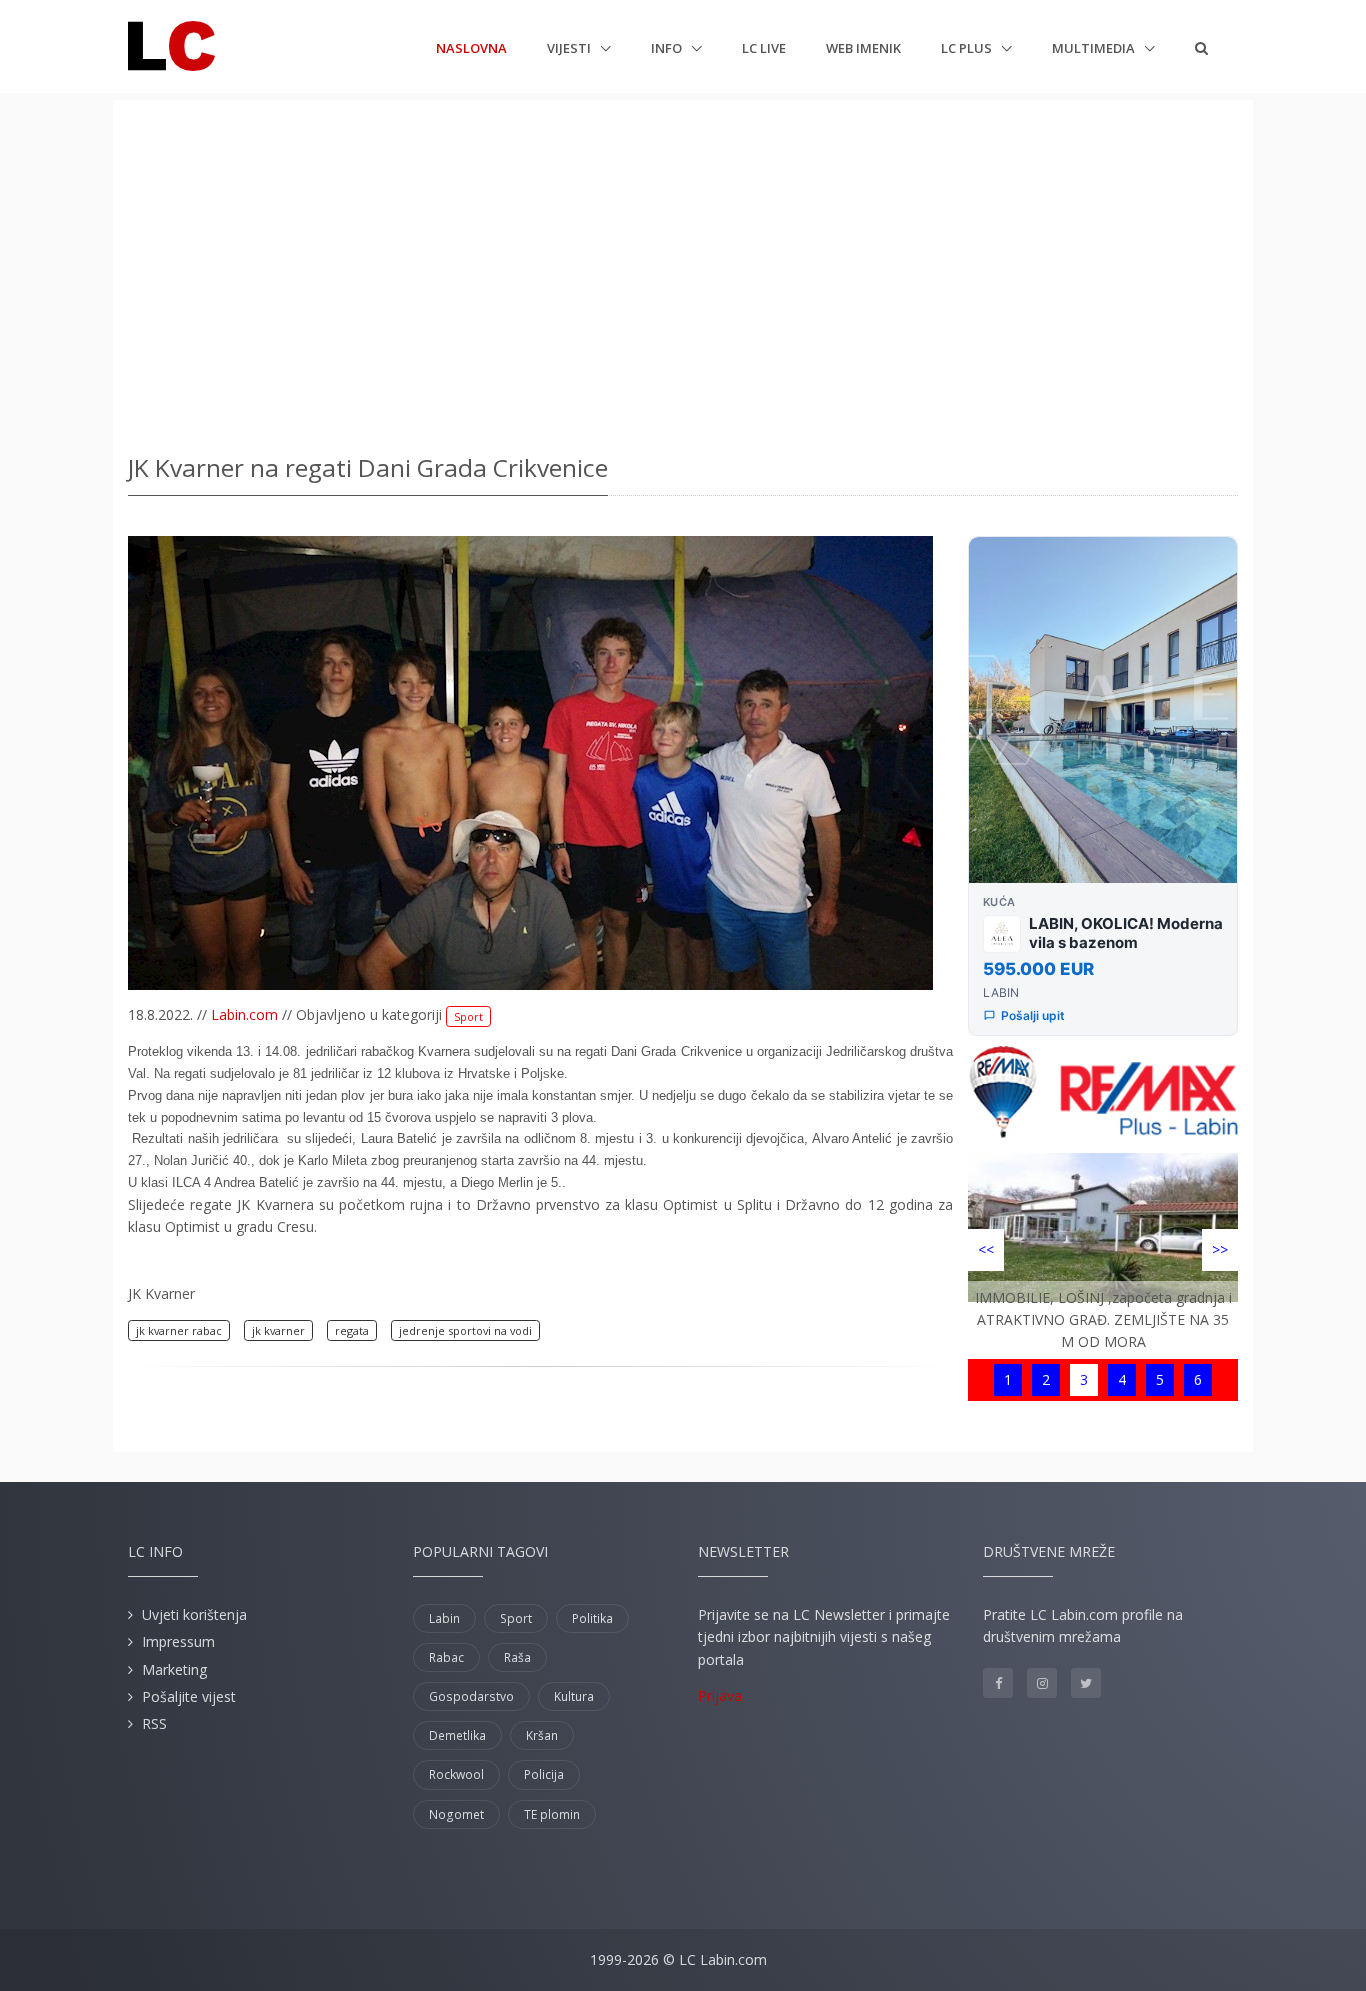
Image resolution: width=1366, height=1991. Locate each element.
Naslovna (471, 47)
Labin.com (244, 1014)
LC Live (764, 48)
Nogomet (456, 1814)
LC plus (968, 48)
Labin (444, 1618)
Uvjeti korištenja (194, 1614)
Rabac (446, 1657)
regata (352, 1330)
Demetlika (457, 1735)
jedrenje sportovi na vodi (465, 1330)
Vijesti (570, 48)
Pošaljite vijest (189, 1696)
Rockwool (456, 1774)
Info (668, 48)
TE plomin (552, 1814)
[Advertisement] (683, 270)
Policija (544, 1774)
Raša (517, 1657)
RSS (154, 1723)
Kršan (542, 1735)
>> (1220, 1249)
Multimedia (1095, 48)
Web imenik (863, 48)
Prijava (720, 1695)
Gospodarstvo (471, 1696)
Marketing (174, 1669)
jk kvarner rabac (179, 1330)
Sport (468, 1016)
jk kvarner (278, 1330)
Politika (592, 1618)
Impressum (178, 1641)
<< (986, 1249)
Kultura (574, 1696)
